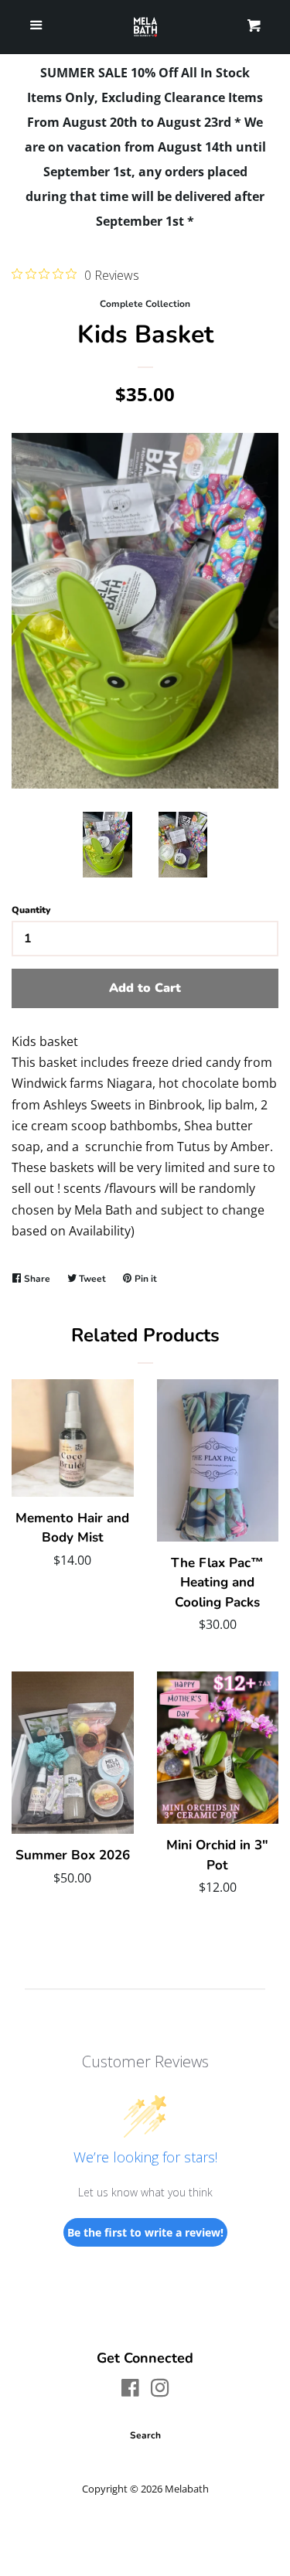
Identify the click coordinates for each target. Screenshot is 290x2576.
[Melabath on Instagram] (160, 2390)
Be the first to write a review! (145, 2232)
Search (145, 2435)
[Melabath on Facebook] (130, 2390)
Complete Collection (145, 304)
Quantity (31, 910)
